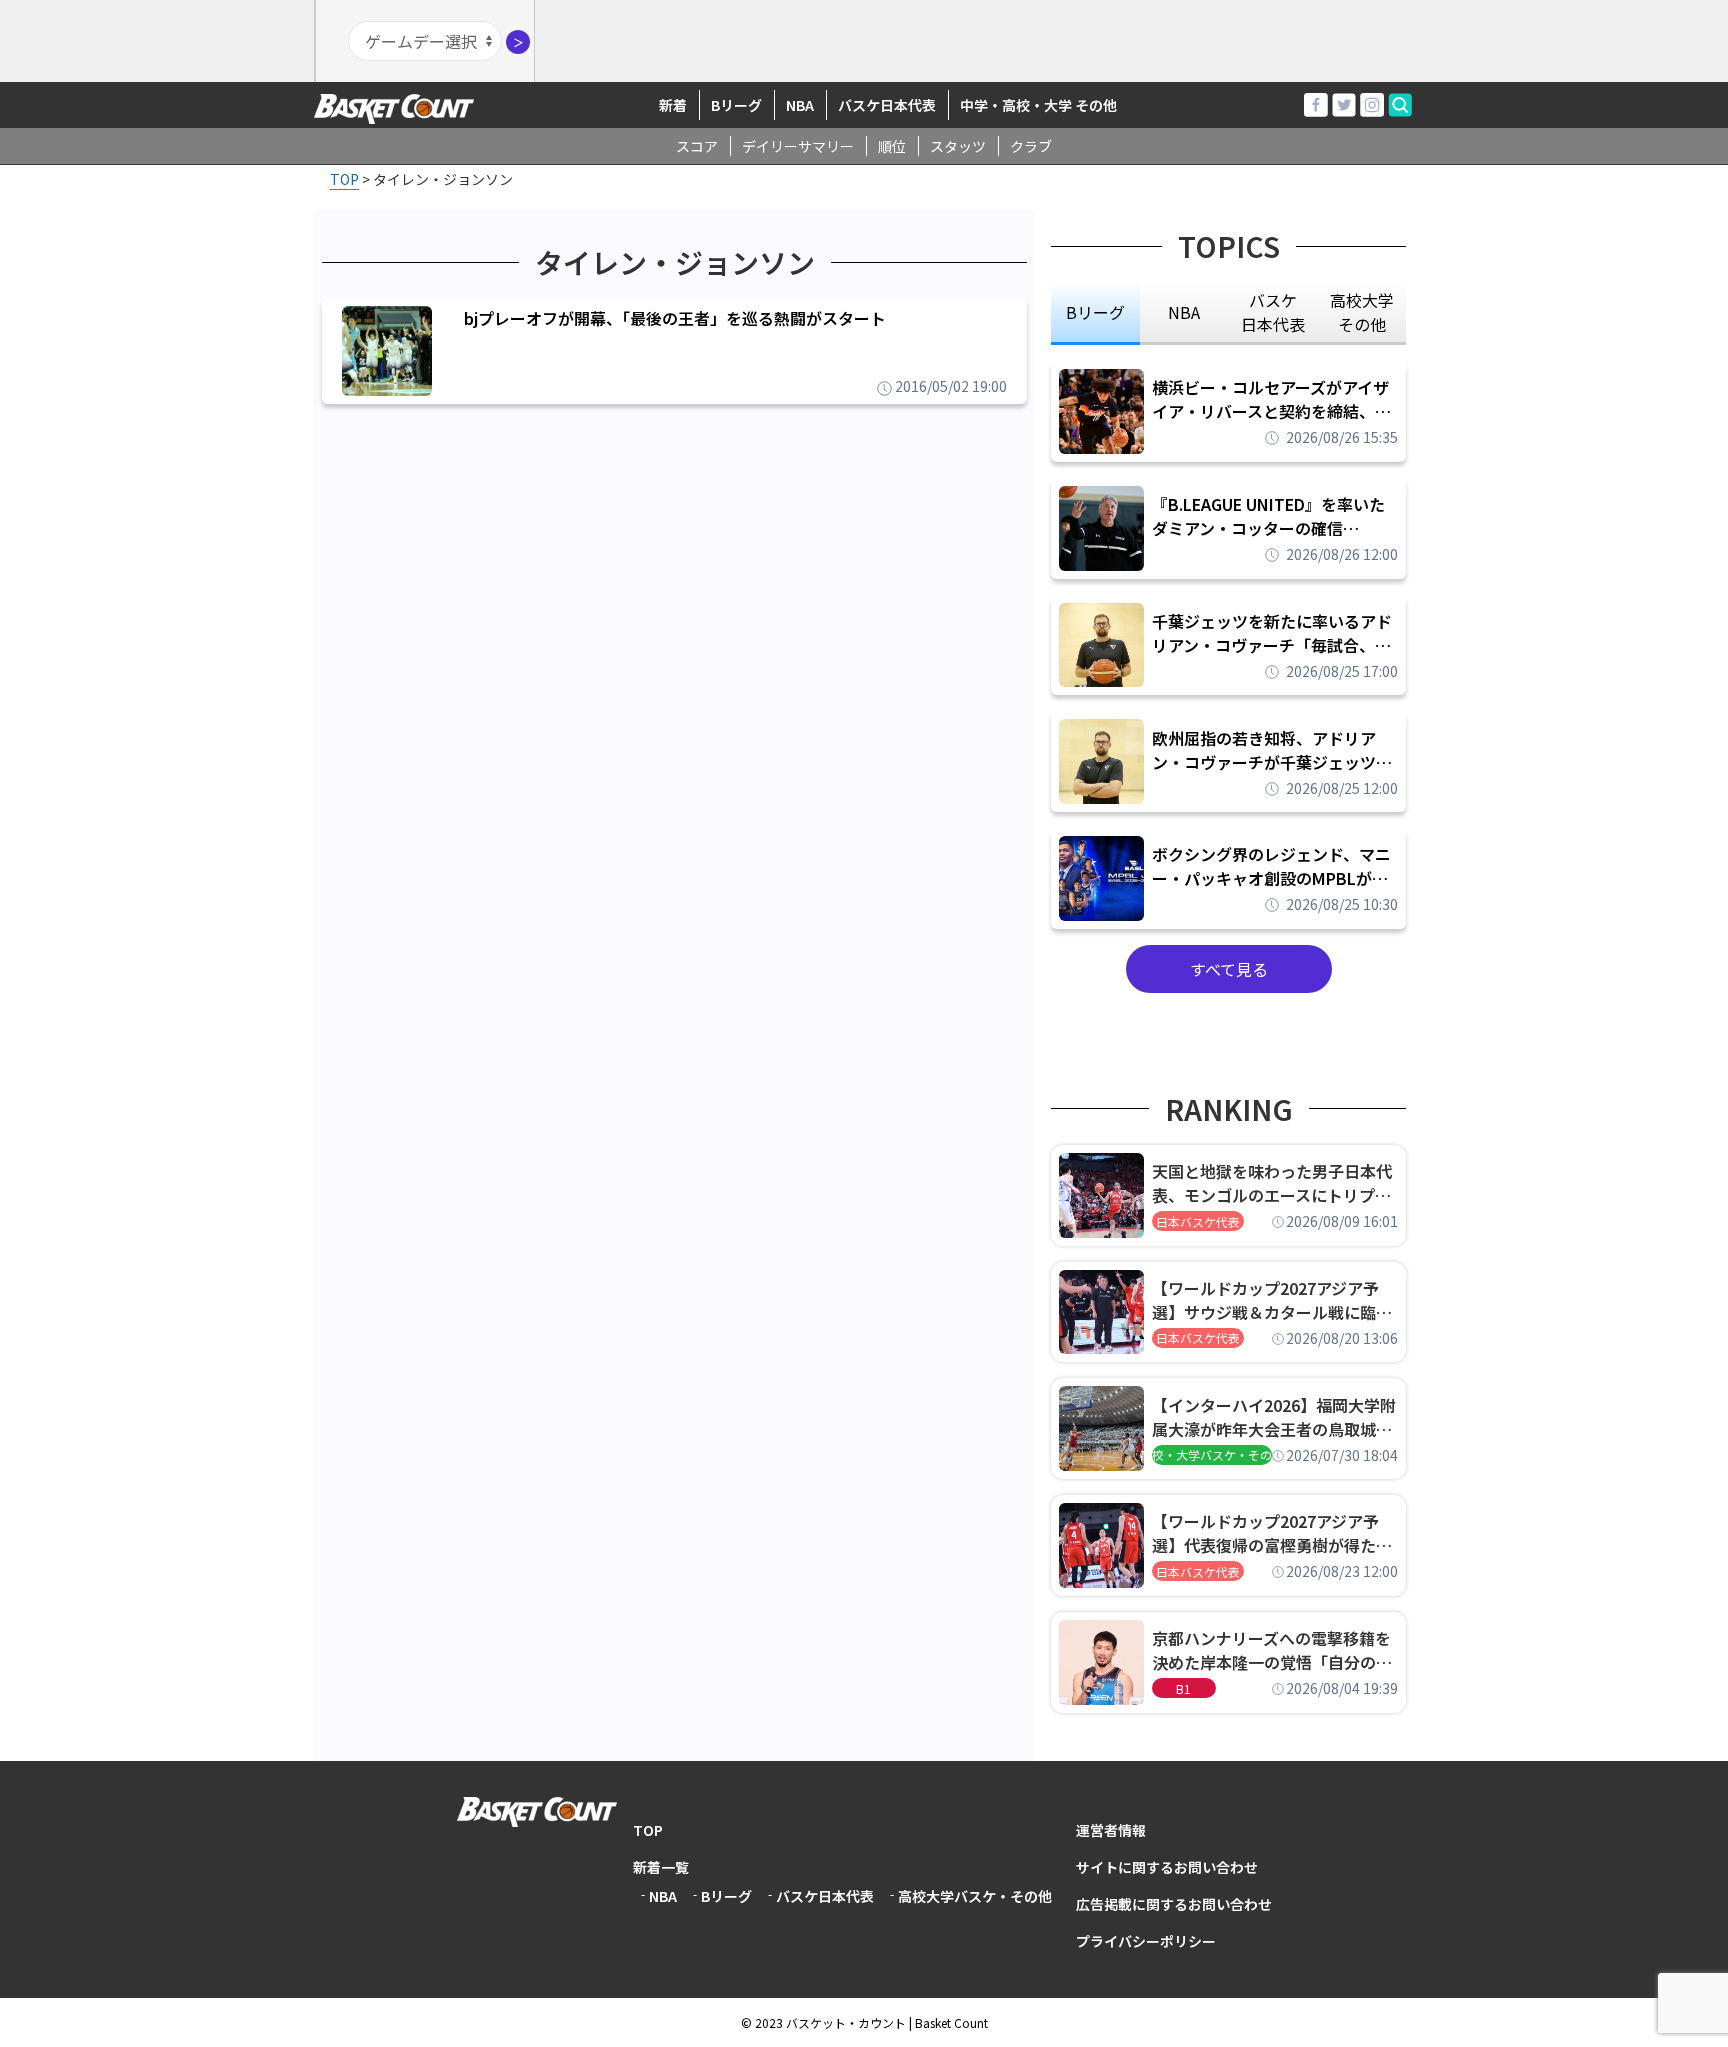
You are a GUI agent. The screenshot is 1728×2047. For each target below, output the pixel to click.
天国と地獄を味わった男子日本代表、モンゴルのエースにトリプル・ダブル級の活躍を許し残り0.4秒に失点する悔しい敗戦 (1275, 1183)
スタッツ (958, 146)
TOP (648, 1830)
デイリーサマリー (798, 146)
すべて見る (1229, 969)
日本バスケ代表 (1198, 1221)
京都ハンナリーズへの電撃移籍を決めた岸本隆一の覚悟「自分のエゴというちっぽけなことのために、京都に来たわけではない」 (1272, 1650)
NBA (800, 105)
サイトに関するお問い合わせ (1167, 1867)
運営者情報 (1111, 1830)
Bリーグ (736, 105)
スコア (697, 146)
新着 (673, 105)
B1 (1183, 1688)
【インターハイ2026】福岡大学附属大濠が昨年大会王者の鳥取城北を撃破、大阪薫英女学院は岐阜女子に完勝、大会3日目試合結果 (1274, 1417)
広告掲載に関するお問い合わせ (1174, 1904)
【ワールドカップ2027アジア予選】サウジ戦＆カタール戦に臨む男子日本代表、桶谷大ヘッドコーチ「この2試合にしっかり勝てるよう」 (1272, 1300)
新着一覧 (661, 1867)
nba (1184, 312)
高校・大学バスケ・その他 (1212, 1454)
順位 (892, 146)
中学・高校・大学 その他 (1038, 105)
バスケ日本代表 (887, 105)
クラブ (1031, 146)
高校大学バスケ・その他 (975, 1896)
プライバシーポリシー (1146, 1941)
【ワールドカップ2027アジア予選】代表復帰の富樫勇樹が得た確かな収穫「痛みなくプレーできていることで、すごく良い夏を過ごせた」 (1272, 1533)
